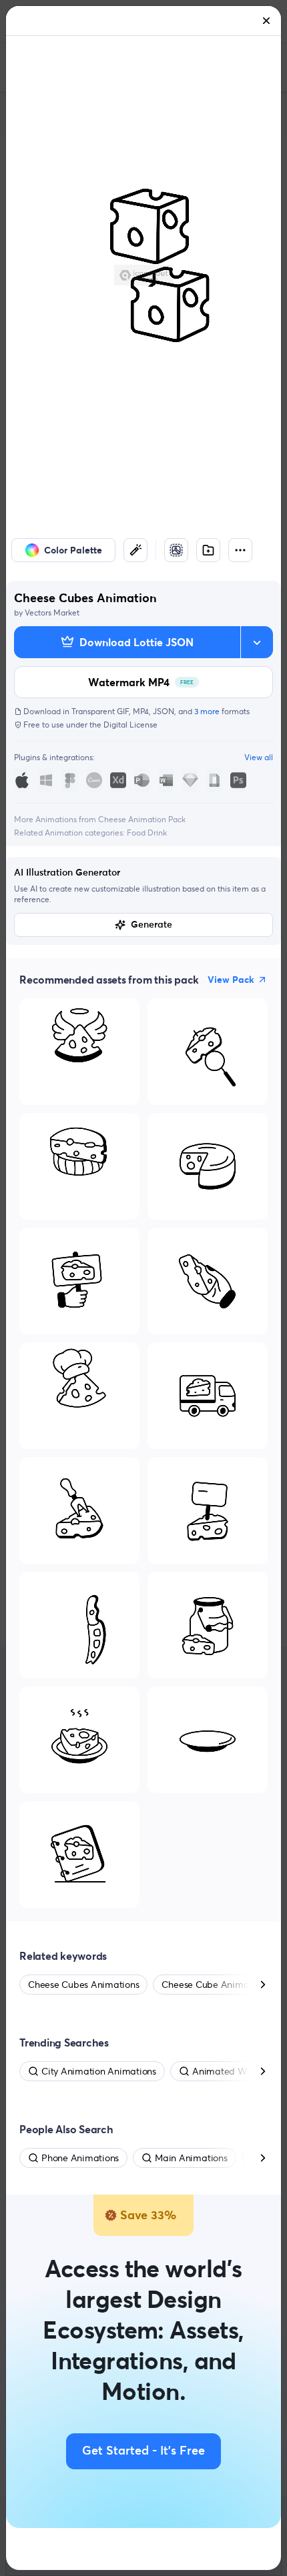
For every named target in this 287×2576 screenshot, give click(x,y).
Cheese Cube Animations (215, 1985)
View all (259, 757)
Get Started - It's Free (143, 2451)
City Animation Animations (99, 2071)
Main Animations (191, 2158)
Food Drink (147, 833)
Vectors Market (52, 612)
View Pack (231, 980)
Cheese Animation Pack (142, 819)
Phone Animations (80, 2158)
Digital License (130, 725)
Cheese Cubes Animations (83, 1985)
